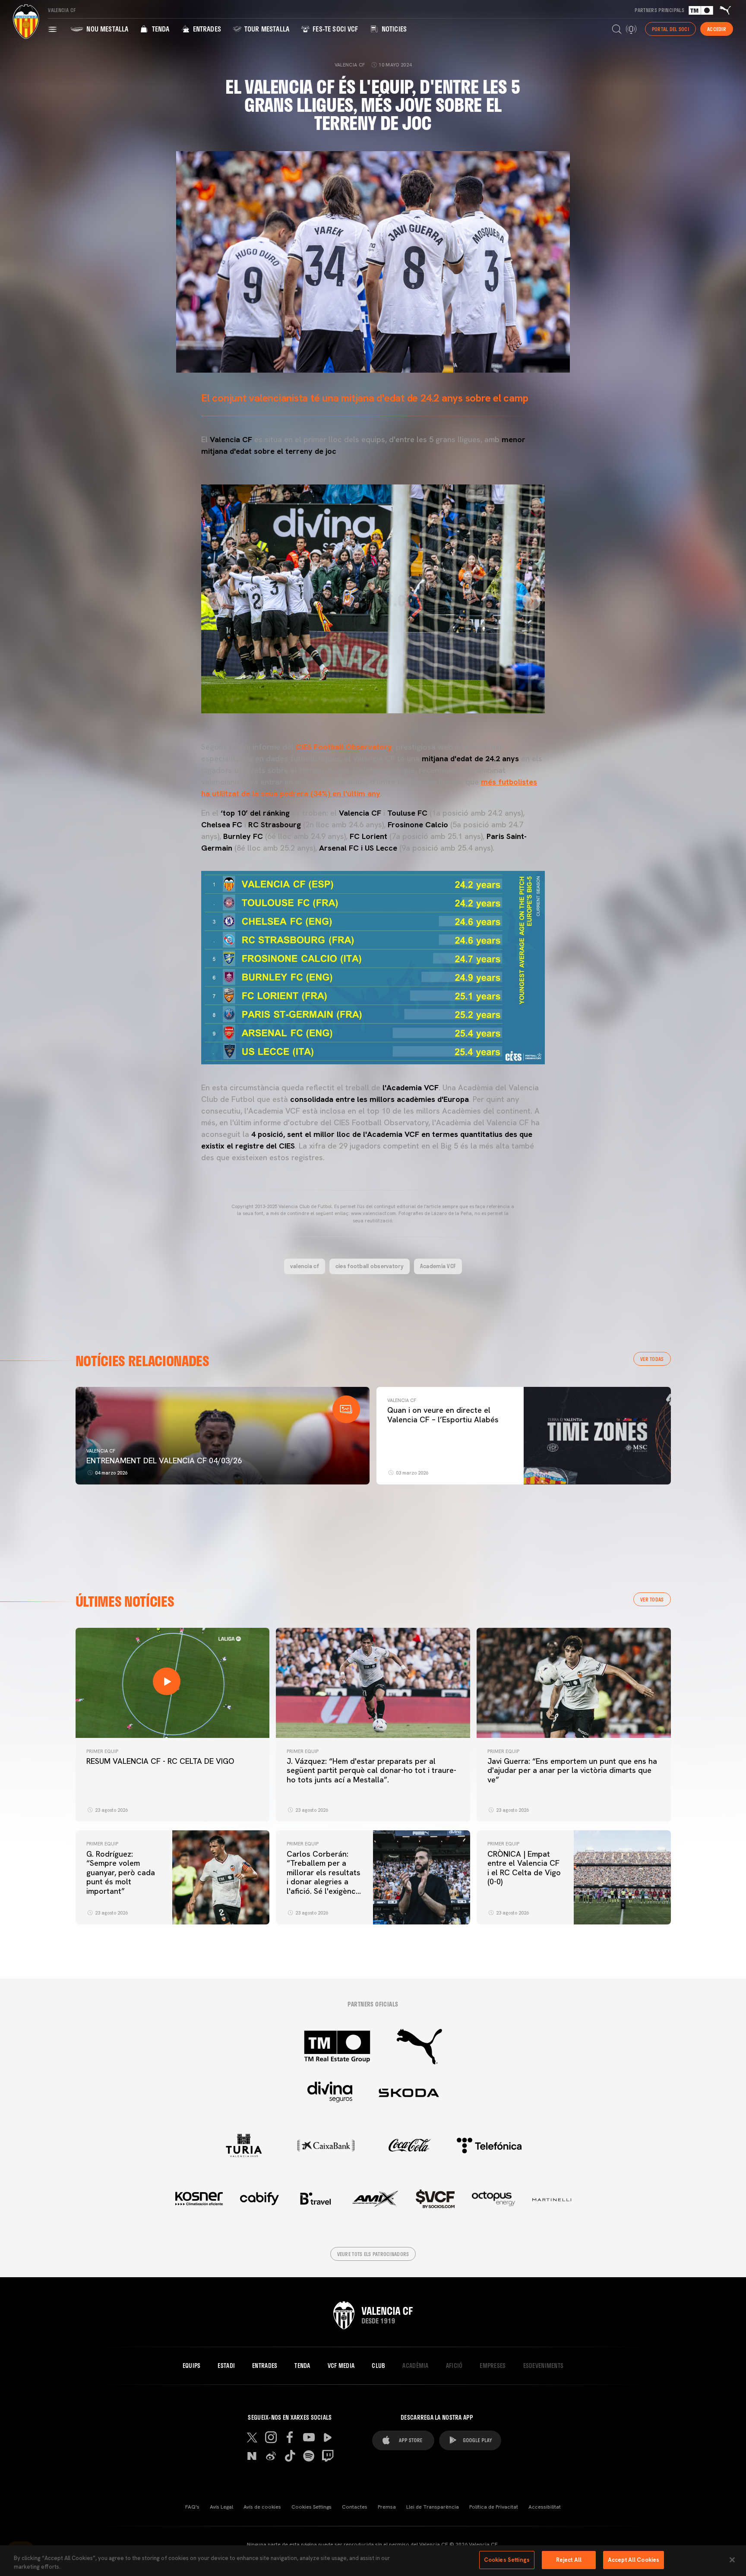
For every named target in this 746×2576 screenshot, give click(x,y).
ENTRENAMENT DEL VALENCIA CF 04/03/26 (164, 1460)
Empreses (493, 2366)
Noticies (393, 29)
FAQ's (192, 2507)
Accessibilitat (545, 2507)
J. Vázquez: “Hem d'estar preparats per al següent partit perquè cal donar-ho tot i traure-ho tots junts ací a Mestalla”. (371, 1770)
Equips (192, 2366)
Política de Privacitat (494, 2507)
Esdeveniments (544, 2366)
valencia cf (305, 1266)
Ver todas (652, 1359)
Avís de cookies (262, 2507)
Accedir (717, 29)
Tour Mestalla (266, 29)
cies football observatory (370, 1266)
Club (378, 2366)
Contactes (355, 2507)
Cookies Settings (311, 2507)
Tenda (160, 29)
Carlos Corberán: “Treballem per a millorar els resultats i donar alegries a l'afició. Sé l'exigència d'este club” (324, 1877)
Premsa (387, 2507)
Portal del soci (670, 29)
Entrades (206, 29)
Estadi (226, 2366)
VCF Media (341, 2366)
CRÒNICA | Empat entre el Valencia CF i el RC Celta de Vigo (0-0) (524, 1868)
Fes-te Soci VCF (335, 29)
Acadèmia (415, 2366)
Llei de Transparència (433, 2507)
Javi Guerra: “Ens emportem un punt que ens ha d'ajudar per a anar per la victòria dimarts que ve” (572, 1770)
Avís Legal (221, 2507)
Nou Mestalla (106, 29)
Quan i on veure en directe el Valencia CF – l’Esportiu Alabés (443, 1415)
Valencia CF (101, 1451)
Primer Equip (102, 1751)
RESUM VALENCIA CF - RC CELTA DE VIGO (160, 1761)
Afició (454, 2366)
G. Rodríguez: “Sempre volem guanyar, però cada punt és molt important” (121, 1872)
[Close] (732, 2560)
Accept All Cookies (634, 2560)
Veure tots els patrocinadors (373, 2254)
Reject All (569, 2560)
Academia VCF (438, 1266)
